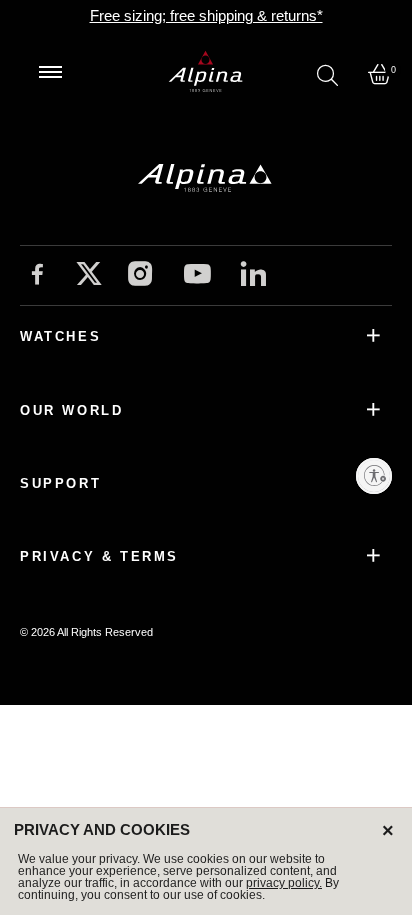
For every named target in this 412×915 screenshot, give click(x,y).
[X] (89, 273)
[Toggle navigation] (50, 72)
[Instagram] (140, 276)
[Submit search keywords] (327, 74)
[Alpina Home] (206, 72)
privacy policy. (284, 883)
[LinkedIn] (253, 276)
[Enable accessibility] (374, 476)
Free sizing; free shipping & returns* (206, 15)
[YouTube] (197, 277)
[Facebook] (37, 276)
